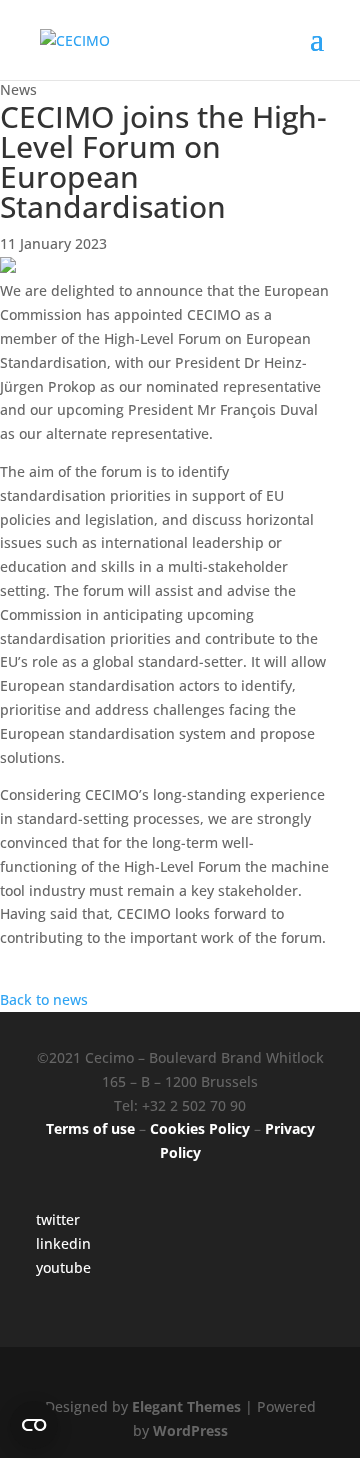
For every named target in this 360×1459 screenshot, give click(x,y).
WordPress (190, 1430)
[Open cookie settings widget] (34, 1425)
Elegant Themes (186, 1406)
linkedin (63, 1243)
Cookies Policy (200, 1128)
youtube (63, 1267)
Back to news (44, 999)
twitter (58, 1219)
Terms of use (90, 1128)
